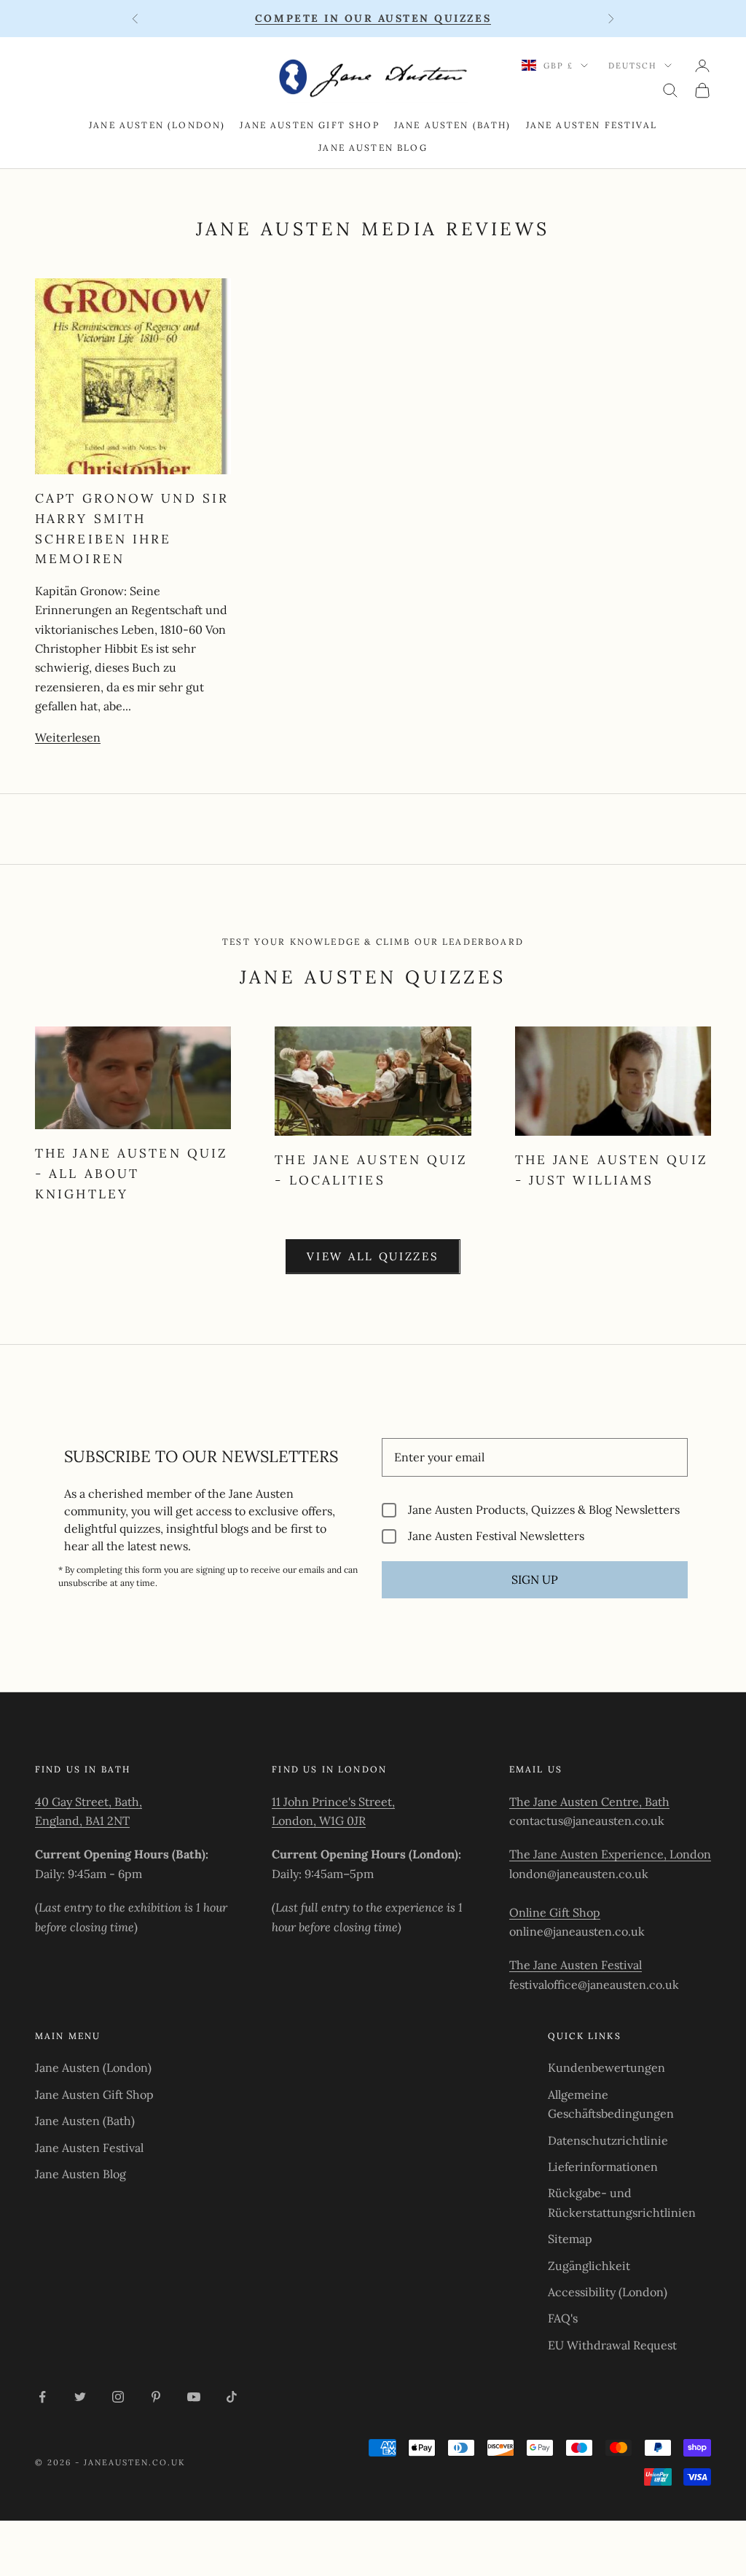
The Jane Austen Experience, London (610, 1854)
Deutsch (633, 66)
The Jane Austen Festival (576, 1965)
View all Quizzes (373, 1256)
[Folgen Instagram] (118, 2397)
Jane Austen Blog (373, 148)
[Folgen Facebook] (42, 2397)
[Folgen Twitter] (80, 2397)
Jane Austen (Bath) (453, 125)
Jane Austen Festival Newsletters (496, 1536)
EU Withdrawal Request (612, 2345)
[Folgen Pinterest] (156, 2397)
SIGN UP (535, 1579)
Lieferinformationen (603, 2167)
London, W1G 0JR (319, 1821)
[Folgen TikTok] (232, 2397)
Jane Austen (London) (157, 125)
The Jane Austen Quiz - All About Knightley (131, 1173)
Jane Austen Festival (592, 125)
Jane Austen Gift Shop (309, 125)
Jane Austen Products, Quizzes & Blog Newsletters (544, 1510)
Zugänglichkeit (589, 2266)
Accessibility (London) (608, 2292)
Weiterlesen (68, 737)
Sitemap (570, 2239)
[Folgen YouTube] (194, 2397)
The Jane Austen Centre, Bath (589, 1802)
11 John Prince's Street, (333, 1802)
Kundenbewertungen (606, 2068)
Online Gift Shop (555, 1912)
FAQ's (563, 2318)
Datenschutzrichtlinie (608, 2140)
